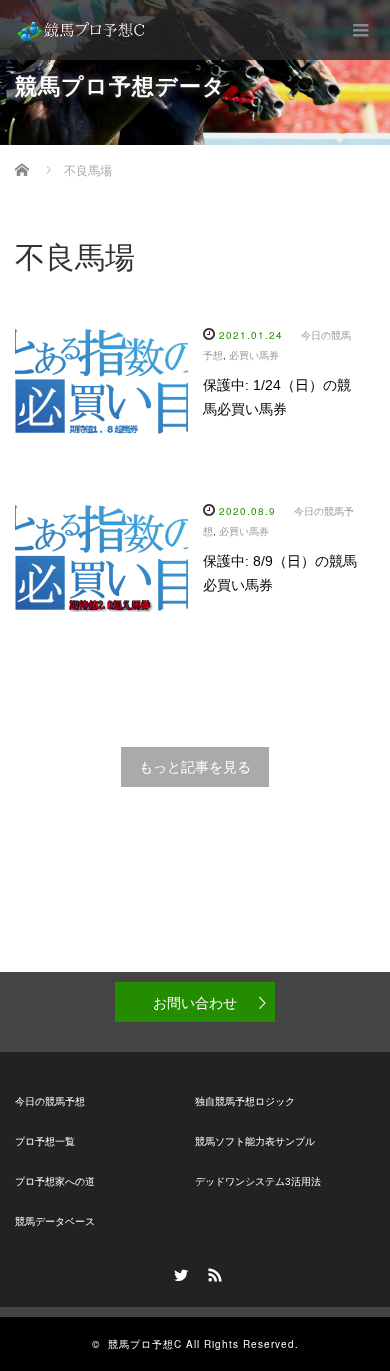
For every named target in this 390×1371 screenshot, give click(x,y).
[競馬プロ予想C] (82, 30)
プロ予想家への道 (55, 1181)
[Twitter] (178, 1272)
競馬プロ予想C (145, 1344)
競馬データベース (55, 1221)
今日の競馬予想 (50, 1101)
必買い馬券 (254, 355)
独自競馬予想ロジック (245, 1101)
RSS (212, 1272)
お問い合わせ (195, 1002)
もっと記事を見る (195, 767)
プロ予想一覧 (45, 1141)
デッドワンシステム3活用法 (258, 1181)
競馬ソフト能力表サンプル (255, 1141)
